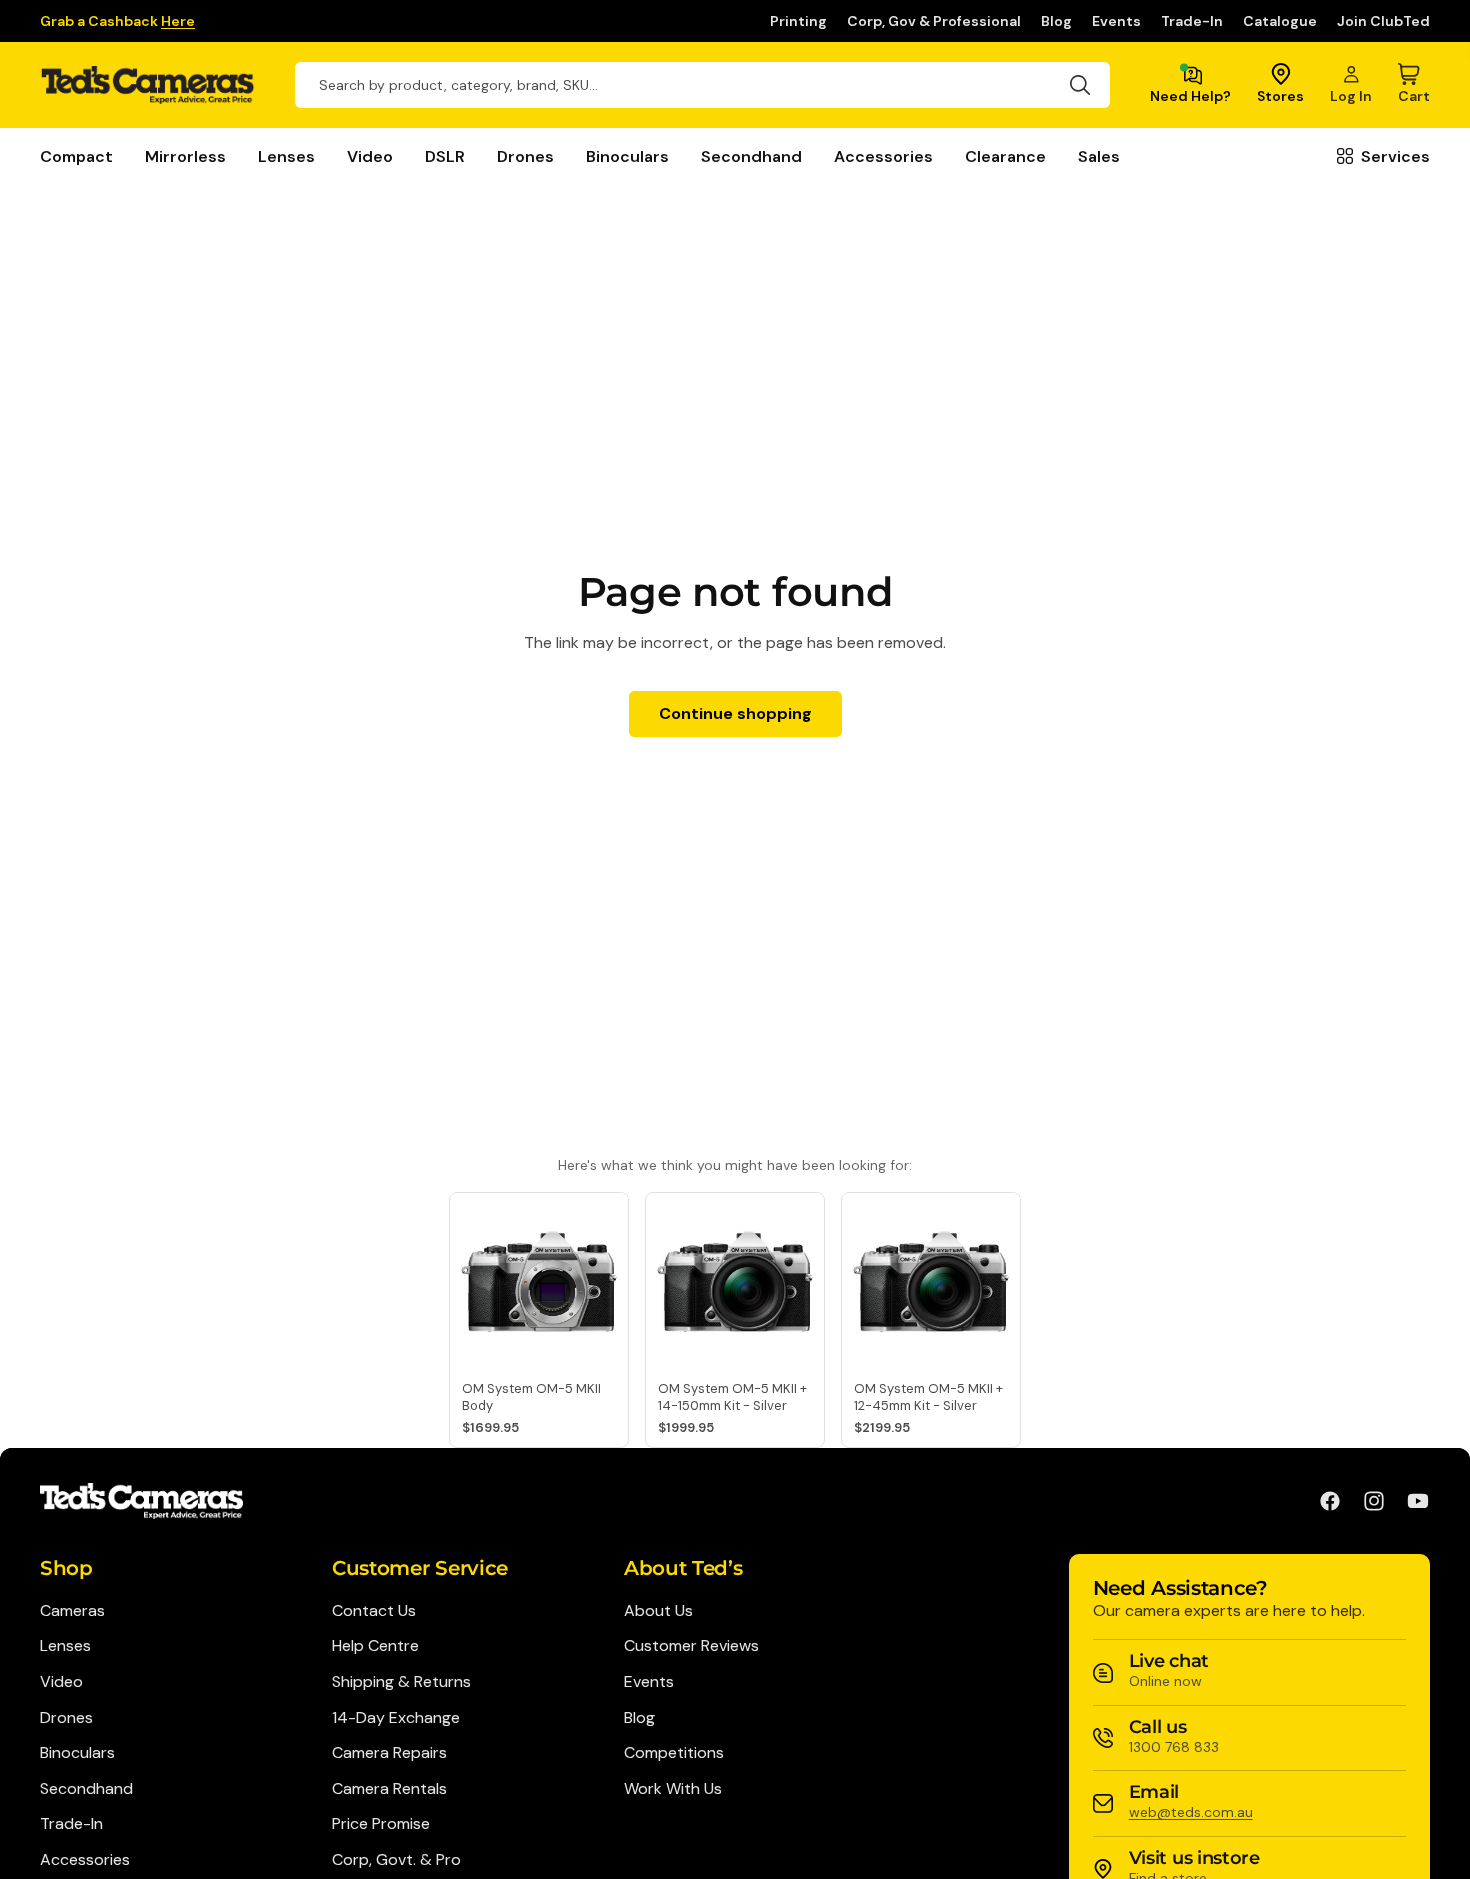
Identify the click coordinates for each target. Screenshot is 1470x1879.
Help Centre (375, 1645)
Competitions (674, 1752)
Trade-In (1192, 21)
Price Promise (381, 1823)
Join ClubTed (1383, 21)
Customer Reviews (691, 1645)
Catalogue (1280, 21)
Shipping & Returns (401, 1681)
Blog (1056, 21)
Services (1395, 156)
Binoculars (627, 156)
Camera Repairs (389, 1752)
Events (1116, 21)
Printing (798, 21)
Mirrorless (185, 156)
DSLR (445, 156)
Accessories (883, 156)
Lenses (286, 156)
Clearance (1005, 156)
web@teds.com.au (1191, 1812)
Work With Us (673, 1788)
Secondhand (751, 156)
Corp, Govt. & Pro (396, 1859)
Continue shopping (735, 713)
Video (370, 156)
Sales (1099, 156)
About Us (658, 1610)
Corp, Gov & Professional (934, 21)
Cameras (72, 1610)
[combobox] (702, 85)
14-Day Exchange (396, 1717)
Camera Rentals (389, 1788)
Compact (76, 156)
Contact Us (374, 1610)
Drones (525, 156)
